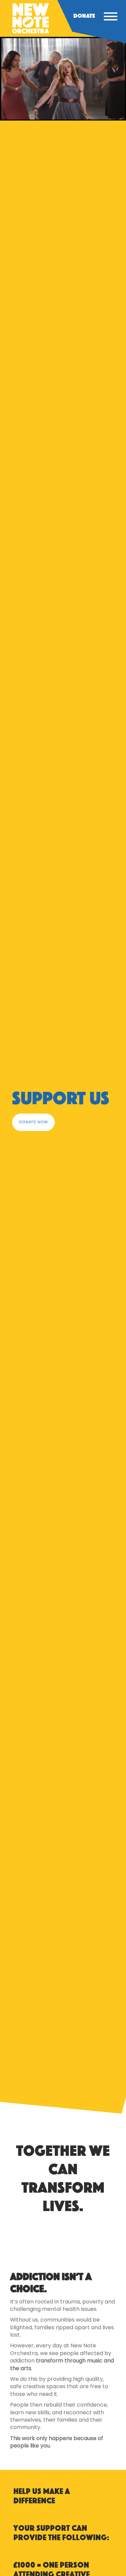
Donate (84, 16)
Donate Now (33, 1122)
